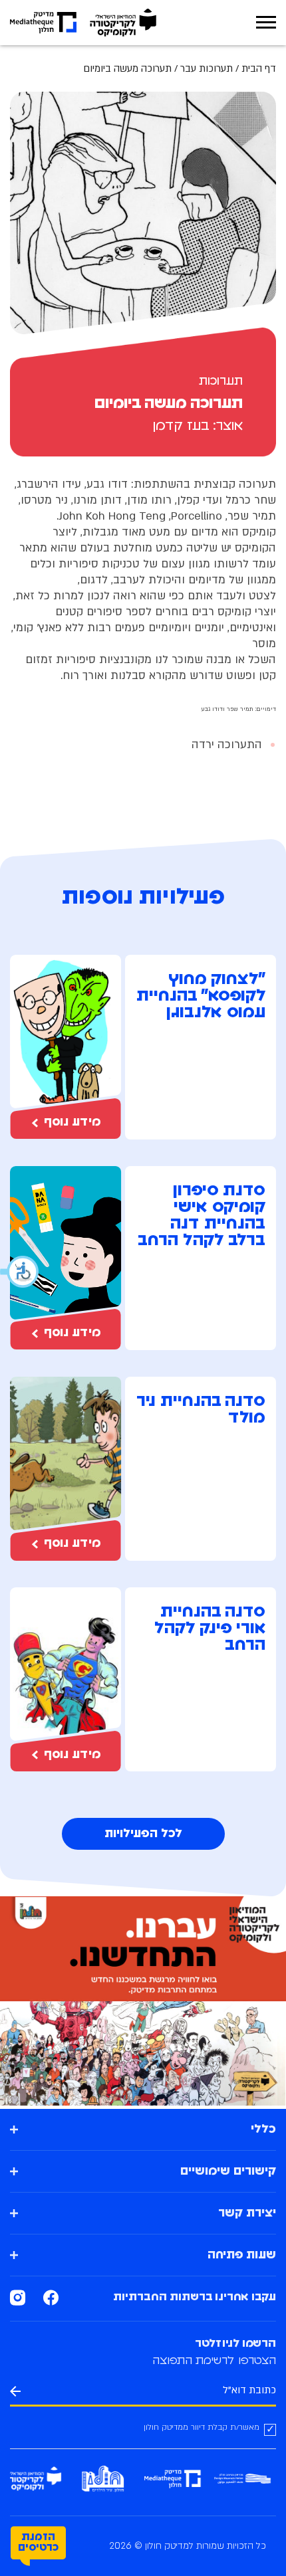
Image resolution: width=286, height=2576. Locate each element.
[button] (20, 1272)
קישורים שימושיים (228, 2171)
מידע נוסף (72, 1122)
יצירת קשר (247, 2213)
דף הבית (259, 68)
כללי (263, 2130)
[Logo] (123, 23)
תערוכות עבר (207, 68)
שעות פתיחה (242, 2255)
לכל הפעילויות (143, 1834)
